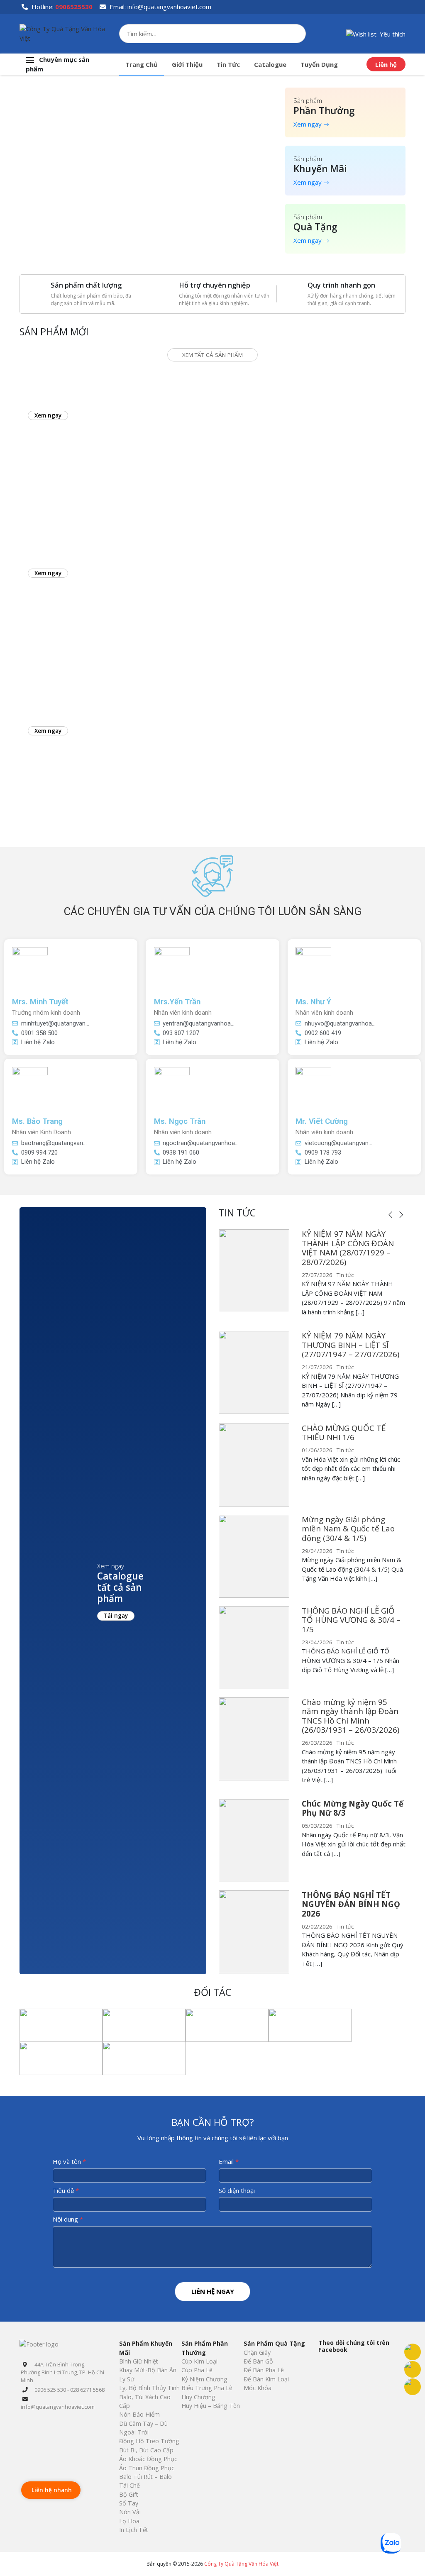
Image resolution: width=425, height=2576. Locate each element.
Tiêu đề (66, 2190)
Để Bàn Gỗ (258, 2361)
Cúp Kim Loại (199, 2361)
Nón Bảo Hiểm (139, 2414)
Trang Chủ (142, 64)
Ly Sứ (127, 2379)
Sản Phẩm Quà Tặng (274, 2343)
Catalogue (270, 64)
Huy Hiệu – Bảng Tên (211, 2406)
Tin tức (345, 1275)
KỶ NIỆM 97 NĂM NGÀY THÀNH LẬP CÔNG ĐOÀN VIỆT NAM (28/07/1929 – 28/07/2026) (348, 1248)
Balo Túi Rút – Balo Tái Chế (145, 2481)
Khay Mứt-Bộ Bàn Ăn (148, 2370)
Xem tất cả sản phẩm (212, 355)
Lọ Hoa (129, 2521)
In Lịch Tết (134, 2530)
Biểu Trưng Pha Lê (207, 2388)
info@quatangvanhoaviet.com (169, 7)
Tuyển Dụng (319, 64)
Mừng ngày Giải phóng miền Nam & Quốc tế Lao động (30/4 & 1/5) (348, 1529)
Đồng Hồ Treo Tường (149, 2441)
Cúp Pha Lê (197, 2370)
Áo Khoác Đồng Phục (148, 2459)
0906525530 (74, 7)
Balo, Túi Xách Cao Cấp (145, 2401)
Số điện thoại (237, 2190)
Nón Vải (130, 2512)
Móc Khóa (258, 2388)
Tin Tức (228, 64)
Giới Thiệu (187, 64)
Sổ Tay (129, 2503)
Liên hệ (386, 64)
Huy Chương (198, 2397)
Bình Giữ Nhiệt (139, 2361)
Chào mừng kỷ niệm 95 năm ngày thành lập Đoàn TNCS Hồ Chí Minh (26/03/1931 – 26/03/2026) (351, 1716)
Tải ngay (116, 1616)
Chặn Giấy (257, 2353)
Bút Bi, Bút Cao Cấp (146, 2450)
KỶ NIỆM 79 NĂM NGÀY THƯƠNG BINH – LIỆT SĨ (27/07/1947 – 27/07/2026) (351, 1345)
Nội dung (68, 2219)
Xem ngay (308, 124)
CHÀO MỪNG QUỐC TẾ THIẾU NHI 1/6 (344, 1433)
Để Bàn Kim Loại (266, 2379)
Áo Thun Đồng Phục (147, 2468)
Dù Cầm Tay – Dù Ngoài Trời (143, 2428)
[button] (376, 33)
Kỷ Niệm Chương (204, 2379)
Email (229, 2161)
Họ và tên (69, 2161)
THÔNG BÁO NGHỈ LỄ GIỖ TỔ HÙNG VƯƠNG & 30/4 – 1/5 (351, 1620)
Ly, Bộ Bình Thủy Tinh (149, 2388)
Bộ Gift (129, 2494)
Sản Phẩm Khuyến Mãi (146, 2348)
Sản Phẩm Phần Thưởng (205, 2348)
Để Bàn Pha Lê (264, 2370)
